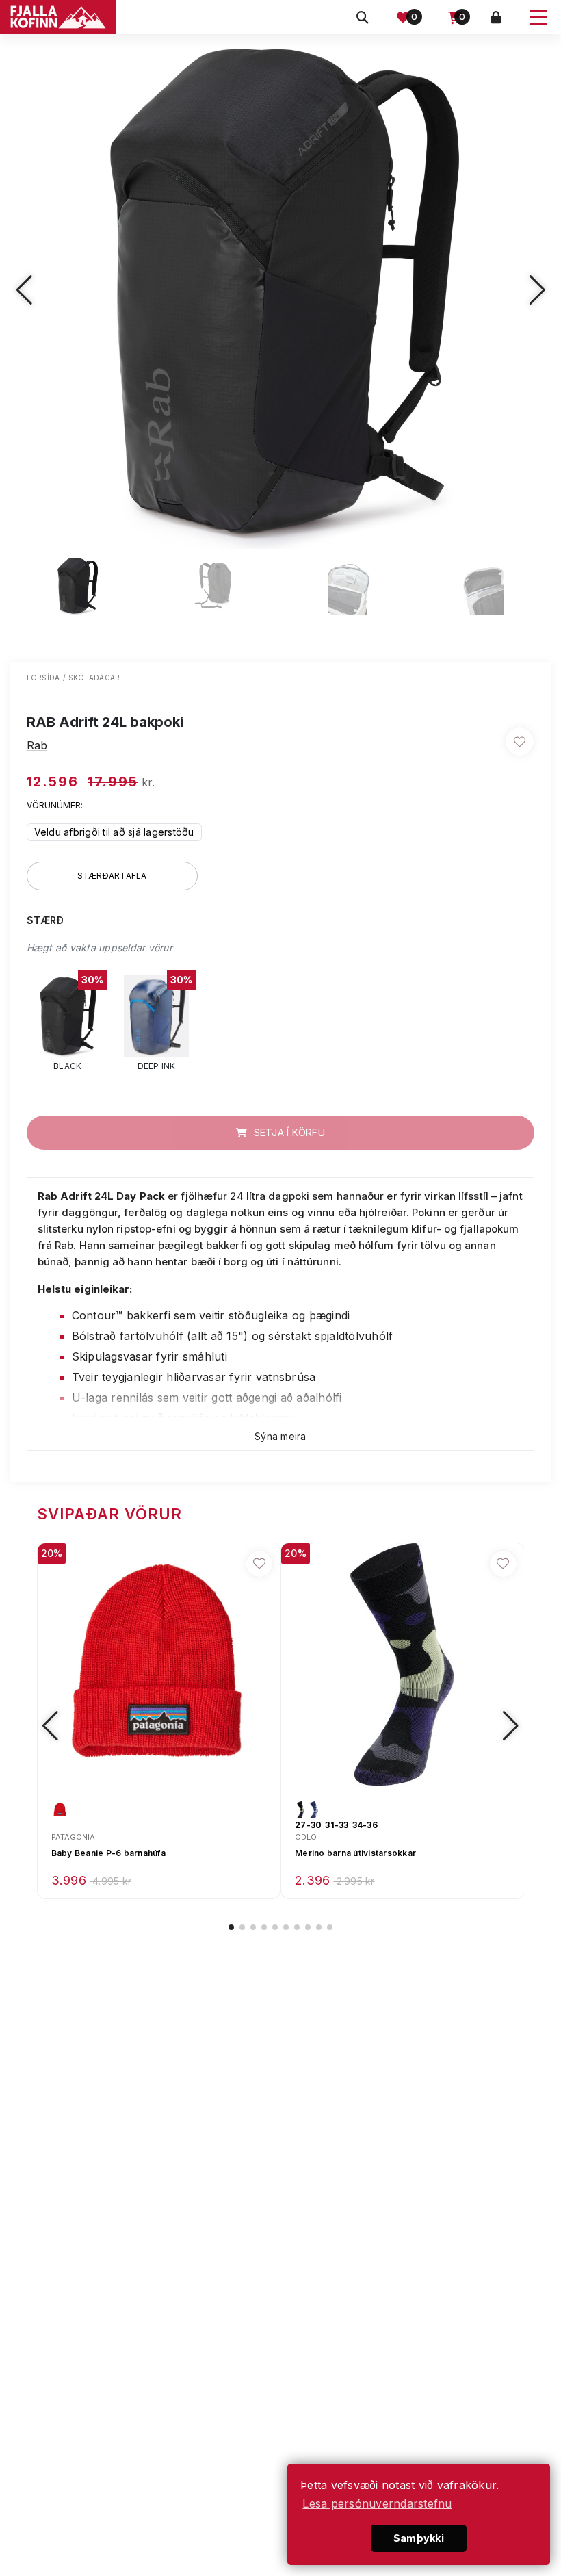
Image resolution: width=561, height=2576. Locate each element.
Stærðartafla (112, 876)
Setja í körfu (288, 1132)
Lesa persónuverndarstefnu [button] (377, 2503)
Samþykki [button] (419, 2538)
